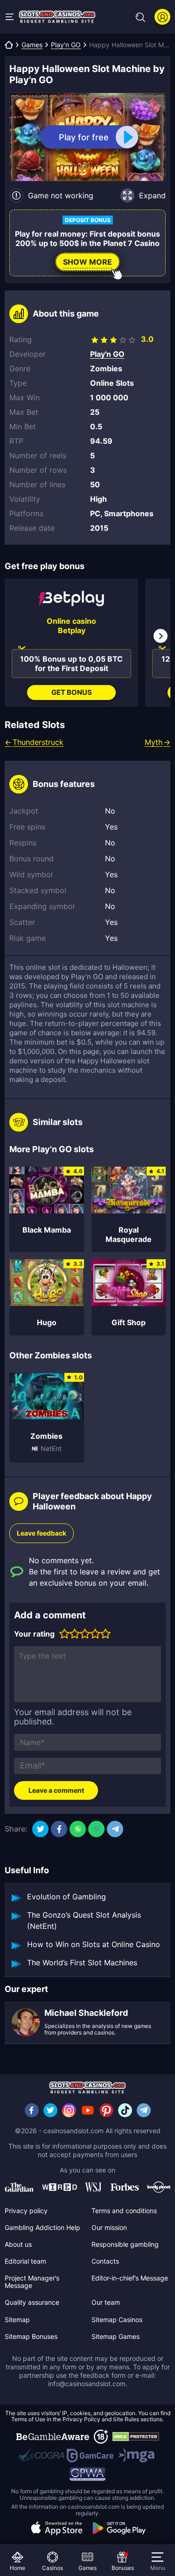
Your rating (34, 1634)
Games (32, 45)
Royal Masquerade (129, 1234)
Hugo (47, 1322)
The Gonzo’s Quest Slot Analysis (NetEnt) (84, 1920)
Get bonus (72, 692)
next (161, 636)
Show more (87, 262)
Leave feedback (42, 1533)
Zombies (46, 1436)
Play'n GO (66, 45)
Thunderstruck (38, 742)
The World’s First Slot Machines (82, 1963)
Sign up (162, 17)
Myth (154, 742)
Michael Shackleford (86, 2013)
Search (140, 17)
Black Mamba (47, 1230)
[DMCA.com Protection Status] (136, 2437)
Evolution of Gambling (66, 1897)
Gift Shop (129, 1322)
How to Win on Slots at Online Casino (94, 1944)
